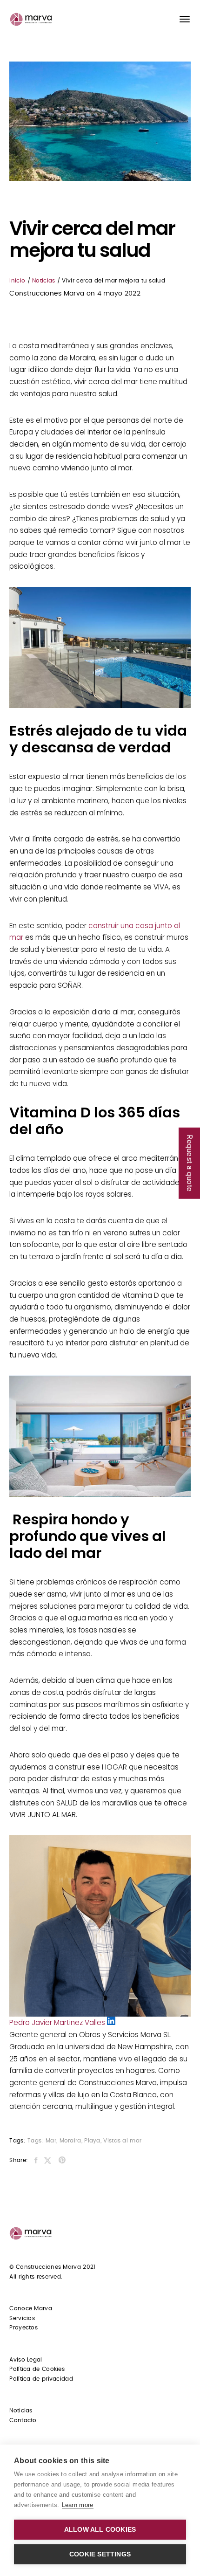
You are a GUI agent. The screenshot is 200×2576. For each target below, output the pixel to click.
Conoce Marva (31, 2308)
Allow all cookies (100, 2530)
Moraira (70, 2141)
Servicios (22, 2318)
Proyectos (23, 2328)
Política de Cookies (37, 2369)
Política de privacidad (41, 2379)
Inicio (17, 281)
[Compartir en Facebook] (36, 2161)
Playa (92, 2141)
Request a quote (190, 1163)
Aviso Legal (26, 2360)
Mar (51, 2141)
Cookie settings (100, 2554)
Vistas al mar (122, 2141)
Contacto (23, 2420)
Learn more (78, 2505)
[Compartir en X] (48, 2161)
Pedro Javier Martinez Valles (58, 2022)
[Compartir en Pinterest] (62, 2161)
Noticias (43, 281)
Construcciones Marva (47, 294)
